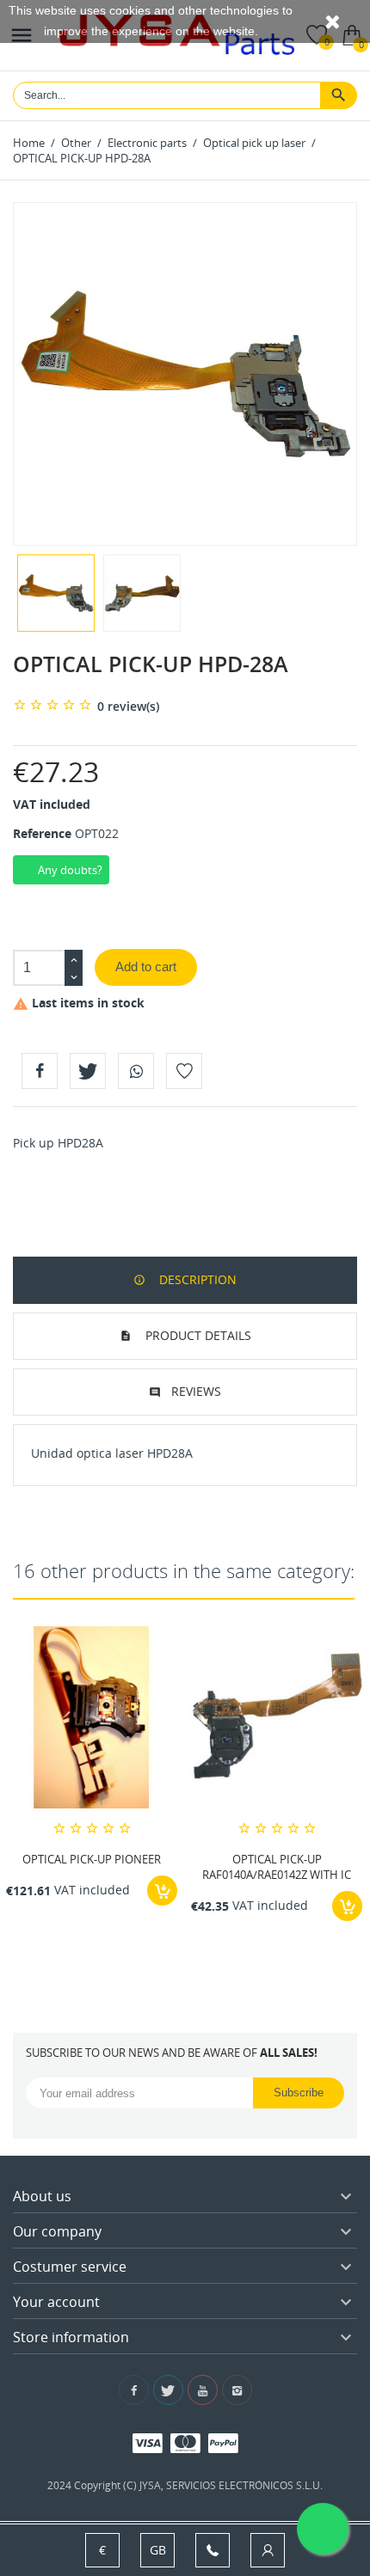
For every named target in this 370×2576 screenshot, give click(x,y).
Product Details (197, 1335)
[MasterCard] (185, 2442)
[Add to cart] (162, 1891)
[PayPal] (223, 2442)
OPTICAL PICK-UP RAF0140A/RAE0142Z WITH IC (277, 1867)
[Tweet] (88, 1071)
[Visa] (148, 2442)
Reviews (196, 1391)
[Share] (40, 1071)
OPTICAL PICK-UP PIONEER (92, 1859)
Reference (42, 833)
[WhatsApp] (136, 1071)
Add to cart (146, 967)
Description (196, 1279)
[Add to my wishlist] (184, 1071)
